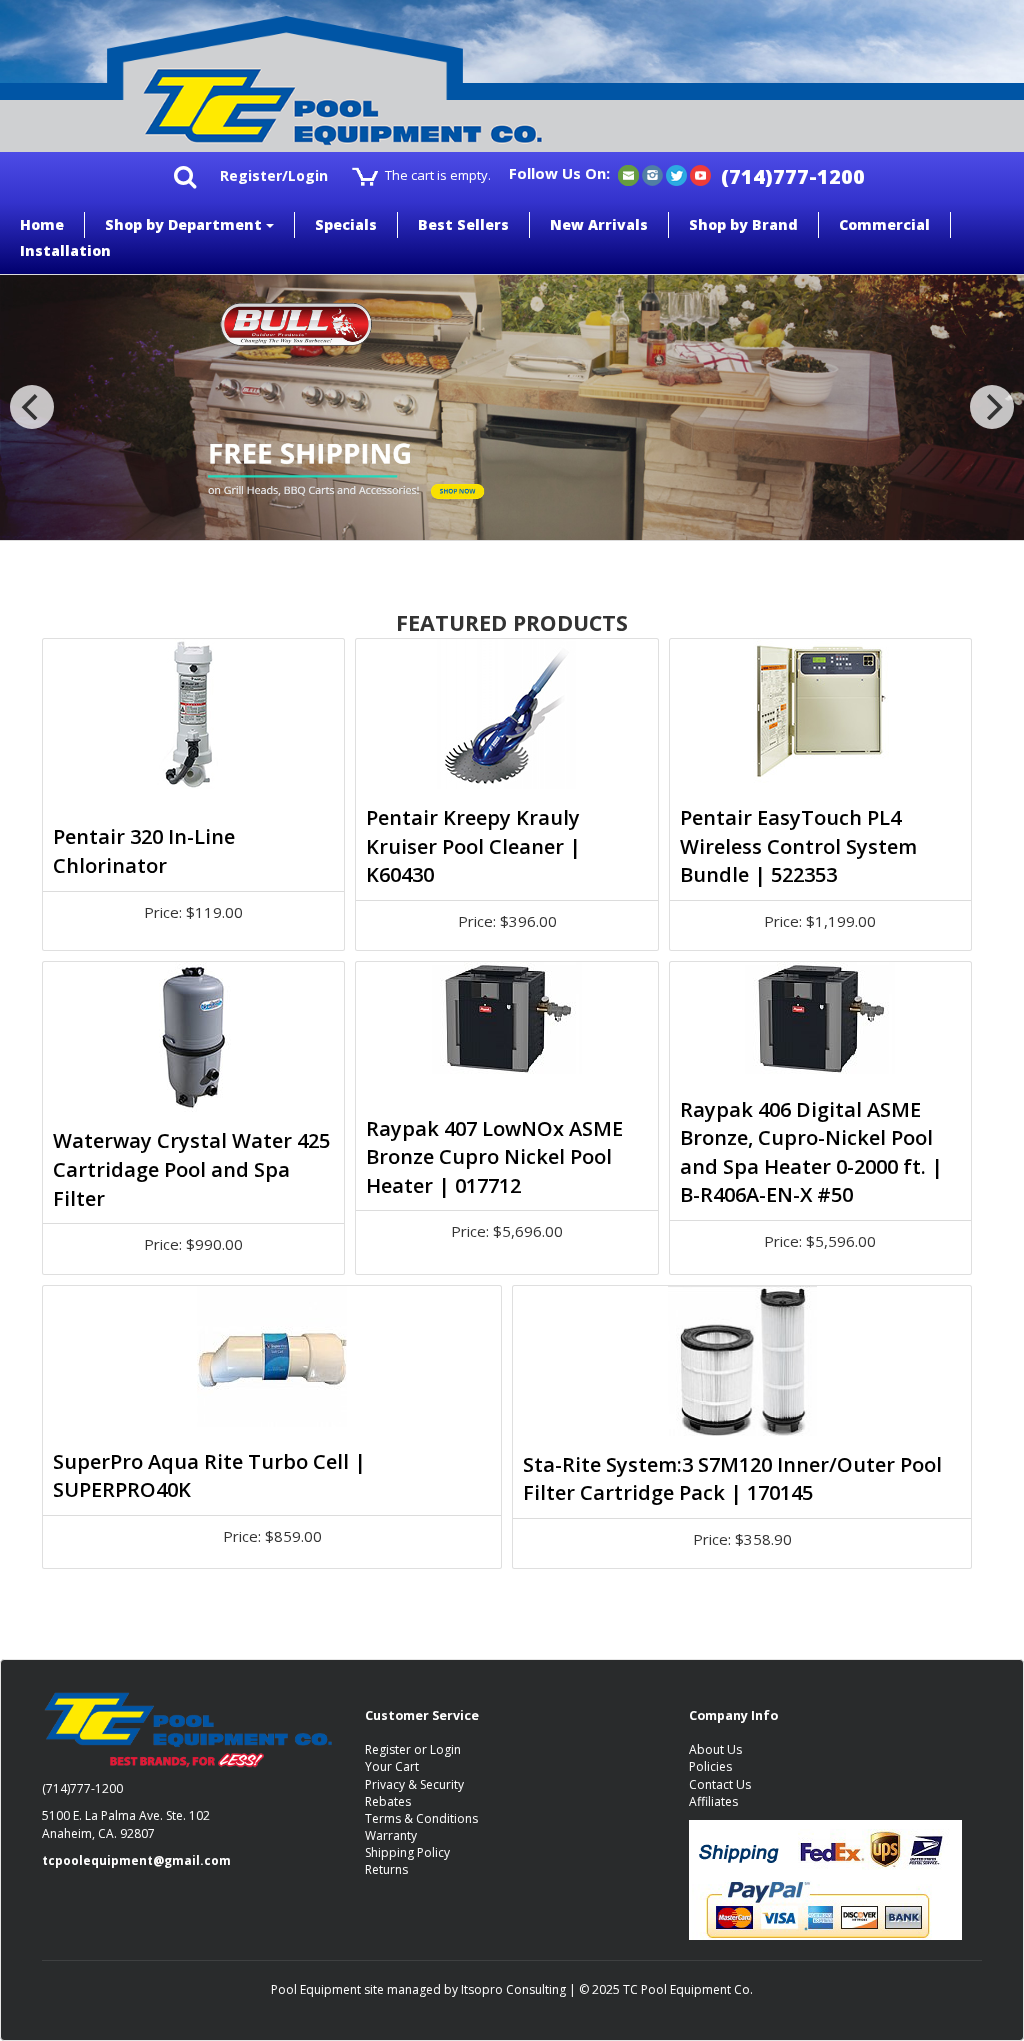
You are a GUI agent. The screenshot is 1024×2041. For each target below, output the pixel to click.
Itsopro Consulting (513, 1989)
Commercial (884, 224)
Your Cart (392, 1766)
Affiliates (713, 1801)
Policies (710, 1766)
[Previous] (32, 407)
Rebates (388, 1801)
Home (42, 224)
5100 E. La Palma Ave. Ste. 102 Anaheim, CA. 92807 (126, 1824)
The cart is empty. (438, 175)
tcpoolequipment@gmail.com (136, 1860)
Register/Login (274, 175)
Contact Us (720, 1784)
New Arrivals (599, 224)
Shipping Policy (407, 1852)
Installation (65, 250)
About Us (715, 1749)
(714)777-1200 (793, 176)
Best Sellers (463, 224)
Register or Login (413, 1749)
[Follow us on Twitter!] (676, 174)
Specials (346, 224)
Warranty (391, 1835)
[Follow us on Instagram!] (652, 174)
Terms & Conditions (421, 1818)
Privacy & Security (414, 1784)
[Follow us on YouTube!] (700, 174)
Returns (386, 1869)
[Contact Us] (628, 174)
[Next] (992, 407)
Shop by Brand (743, 224)
